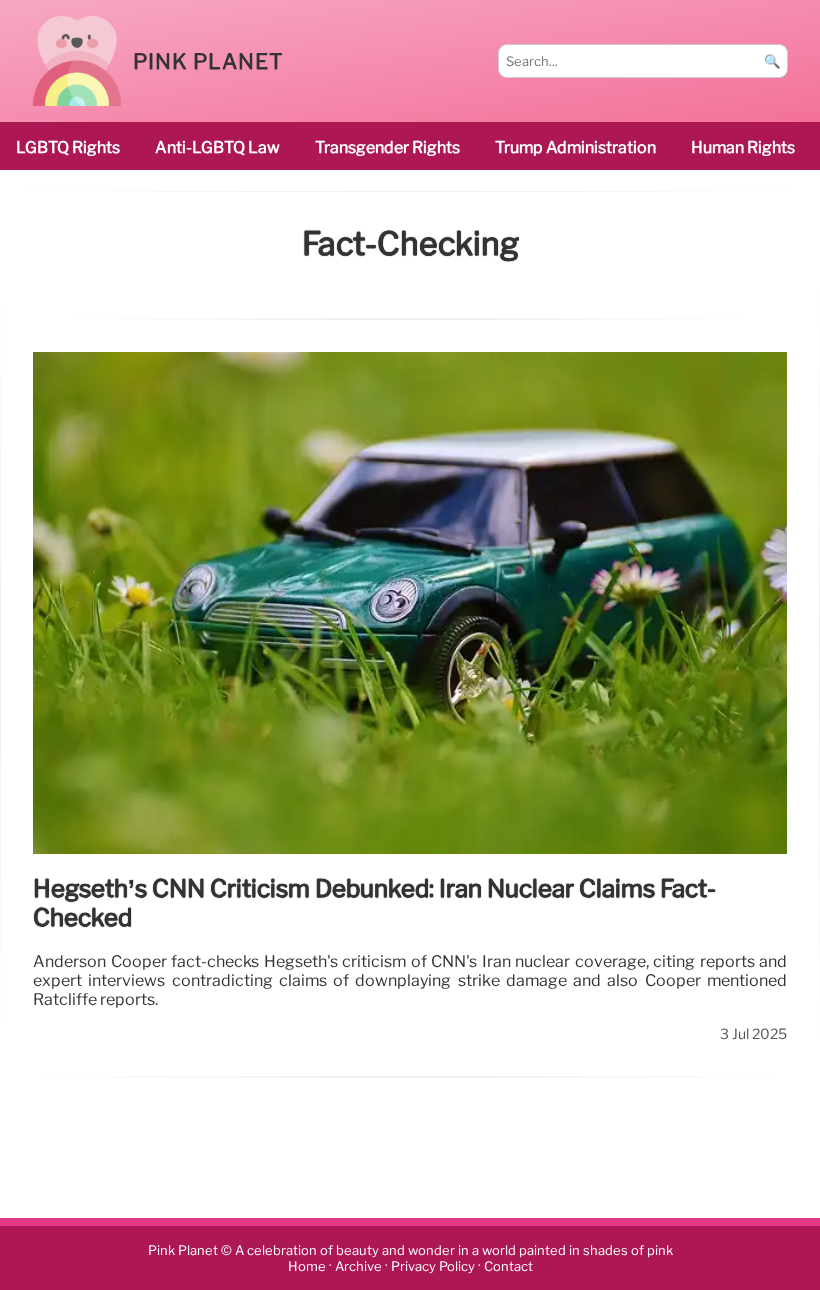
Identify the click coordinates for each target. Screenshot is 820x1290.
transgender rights (387, 147)
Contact (508, 1266)
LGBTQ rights (68, 147)
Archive (358, 1266)
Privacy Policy (433, 1266)
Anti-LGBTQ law (217, 147)
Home (307, 1266)
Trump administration (575, 147)
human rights (743, 147)
